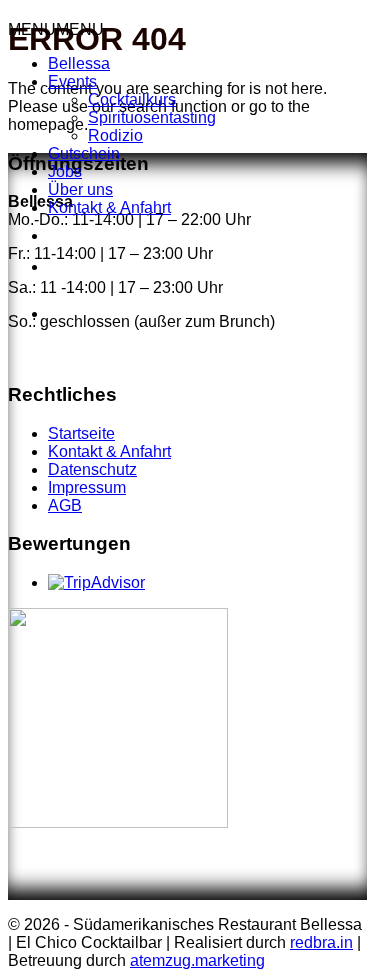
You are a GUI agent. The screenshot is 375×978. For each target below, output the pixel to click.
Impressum (87, 487)
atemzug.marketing (197, 960)
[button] (56, 29)
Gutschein (84, 153)
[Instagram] (53, 263)
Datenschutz (92, 469)
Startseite (81, 433)
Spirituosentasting (152, 117)
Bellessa (79, 63)
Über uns (80, 189)
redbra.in (321, 942)
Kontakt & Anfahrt (109, 207)
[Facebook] (53, 232)
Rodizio (115, 135)
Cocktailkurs (132, 99)
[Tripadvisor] (132, 299)
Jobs (65, 171)
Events (72, 81)
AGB (65, 505)
